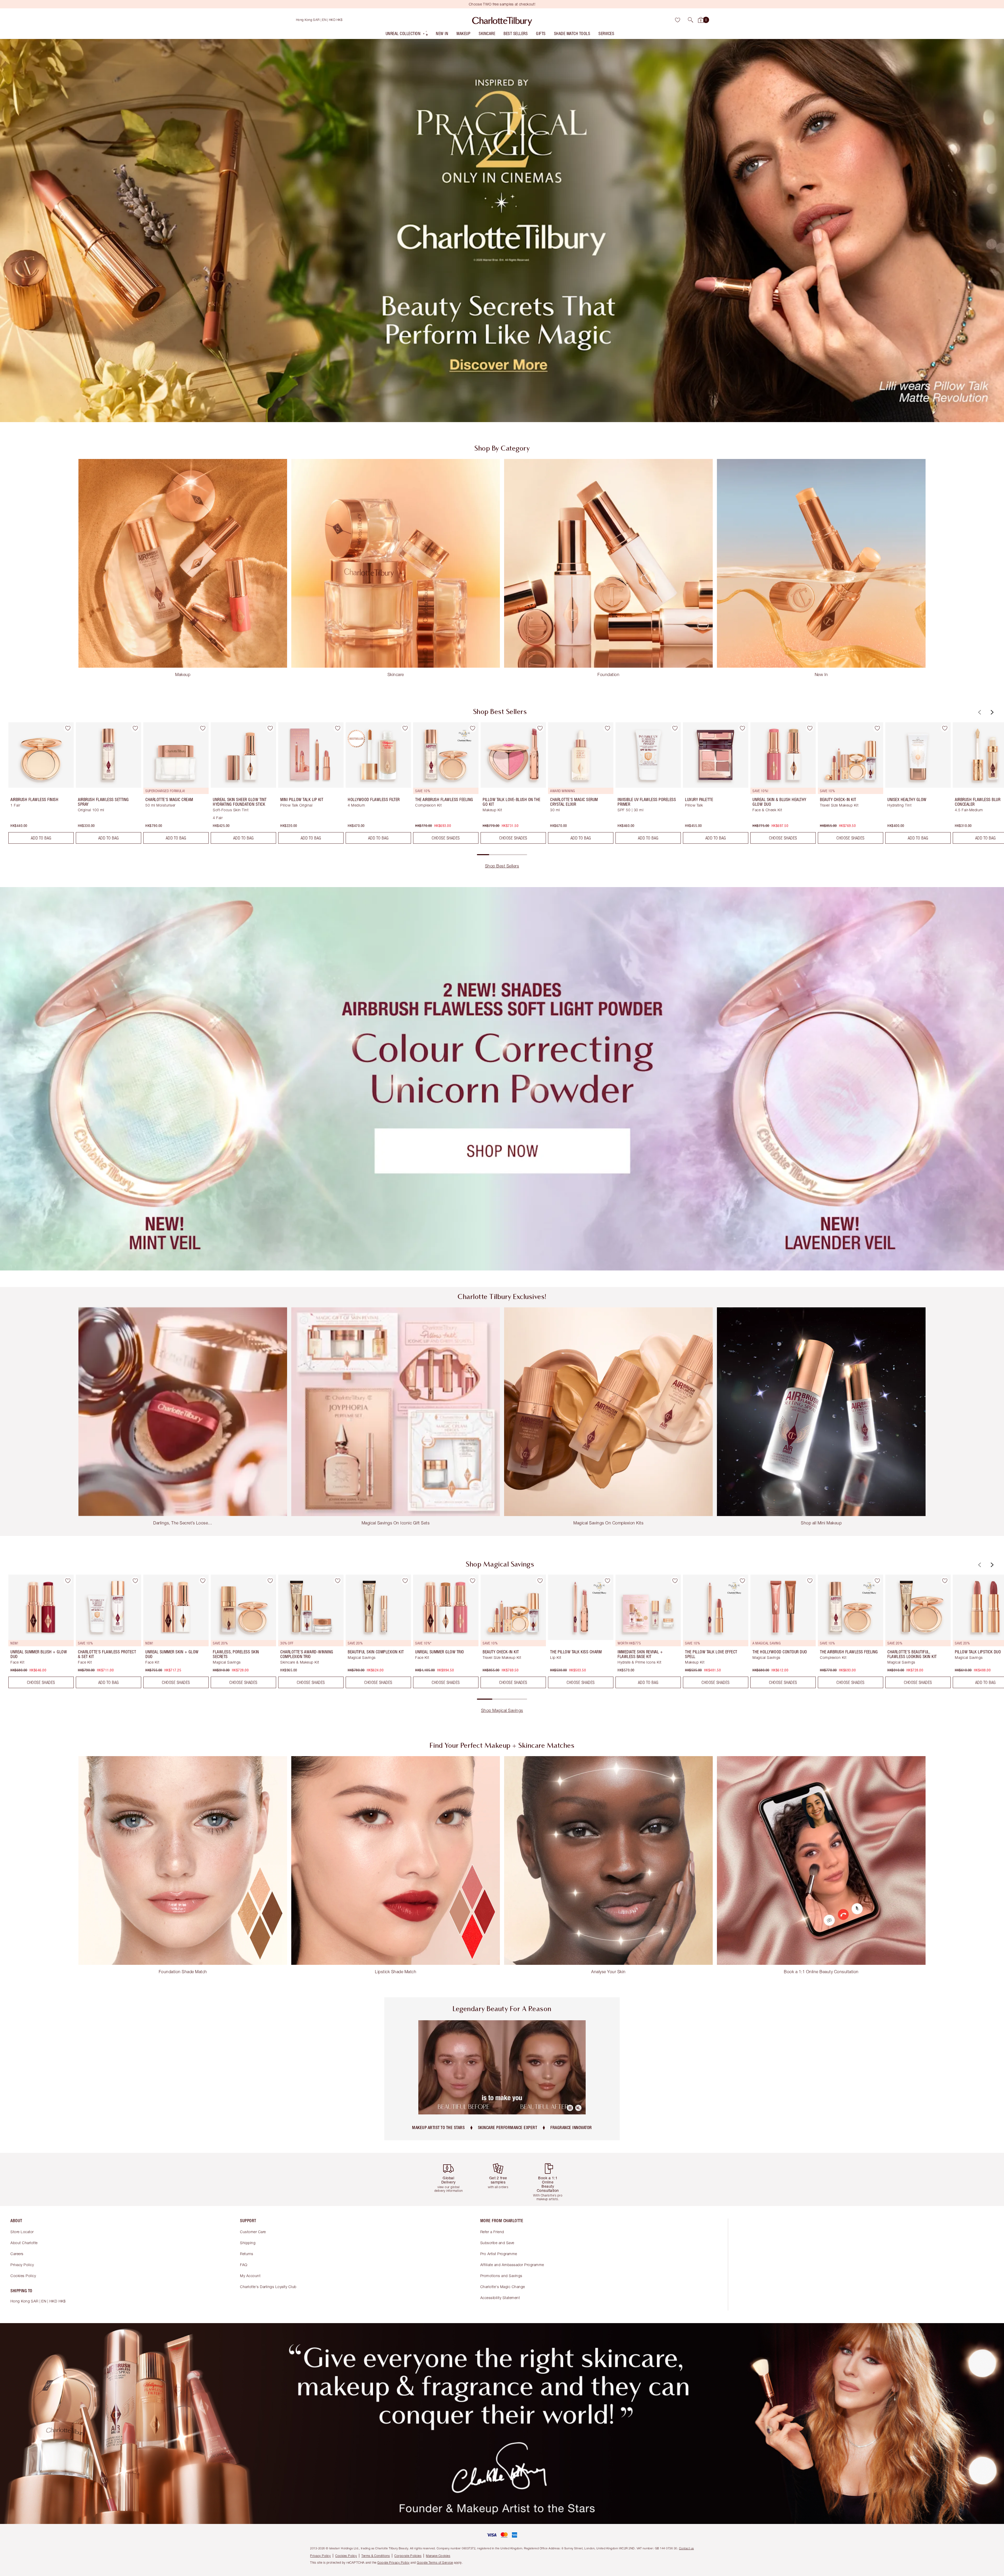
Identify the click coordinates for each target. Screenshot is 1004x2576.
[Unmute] (578, 2108)
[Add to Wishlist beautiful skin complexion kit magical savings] (405, 1581)
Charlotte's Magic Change (503, 2287)
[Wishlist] (677, 20)
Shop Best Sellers (502, 866)
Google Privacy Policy (393, 2563)
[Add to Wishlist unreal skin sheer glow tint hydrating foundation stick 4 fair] (270, 728)
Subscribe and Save (497, 2243)
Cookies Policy (23, 2276)
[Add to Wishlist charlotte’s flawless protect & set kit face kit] (135, 1581)
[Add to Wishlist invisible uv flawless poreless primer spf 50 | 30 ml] (675, 728)
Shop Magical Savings (502, 1710)
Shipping (248, 2243)
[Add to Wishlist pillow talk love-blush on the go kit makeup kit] (540, 728)
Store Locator (22, 2232)
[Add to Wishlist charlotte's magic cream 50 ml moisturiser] (203, 728)
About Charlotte (24, 2243)
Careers (17, 2254)
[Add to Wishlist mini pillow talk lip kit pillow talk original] (338, 728)
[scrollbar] (502, 855)
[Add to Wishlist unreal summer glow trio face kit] (472, 1581)
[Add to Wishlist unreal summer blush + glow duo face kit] (68, 1581)
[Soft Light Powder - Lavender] (502, 1079)
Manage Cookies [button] (438, 2556)
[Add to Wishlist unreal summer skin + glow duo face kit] (203, 1581)
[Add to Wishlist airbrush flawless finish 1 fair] (68, 728)
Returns (247, 2254)
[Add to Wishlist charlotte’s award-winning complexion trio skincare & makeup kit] (338, 1581)
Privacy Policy (22, 2265)
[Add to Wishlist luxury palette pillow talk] (742, 728)
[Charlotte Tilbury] (502, 20)
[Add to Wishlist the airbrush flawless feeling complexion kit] (472, 728)
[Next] (991, 712)
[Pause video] (570, 2108)
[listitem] (407, 35)
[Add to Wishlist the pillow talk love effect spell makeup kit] (742, 1581)
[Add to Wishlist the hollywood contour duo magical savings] (810, 1581)
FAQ (244, 2265)
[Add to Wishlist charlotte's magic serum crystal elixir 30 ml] (607, 728)
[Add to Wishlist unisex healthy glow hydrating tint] (945, 728)
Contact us (686, 2548)
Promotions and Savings (501, 2276)
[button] (691, 20)
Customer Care (253, 2232)
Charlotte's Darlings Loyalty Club (268, 2287)
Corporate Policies (408, 2556)
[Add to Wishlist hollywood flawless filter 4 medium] (405, 728)
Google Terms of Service (435, 2563)
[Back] (979, 712)
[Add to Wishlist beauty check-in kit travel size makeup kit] (877, 728)
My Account (250, 2276)
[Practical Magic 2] (502, 230)
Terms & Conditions (376, 2556)
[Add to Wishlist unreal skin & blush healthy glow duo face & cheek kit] (810, 728)
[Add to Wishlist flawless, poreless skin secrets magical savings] (270, 1581)
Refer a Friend (492, 2232)
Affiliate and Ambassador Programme (512, 2265)
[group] (37, 785)
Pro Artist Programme (499, 2254)
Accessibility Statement (500, 2298)
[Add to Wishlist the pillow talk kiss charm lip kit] (607, 1581)
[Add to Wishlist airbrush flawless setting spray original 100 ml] (135, 728)
